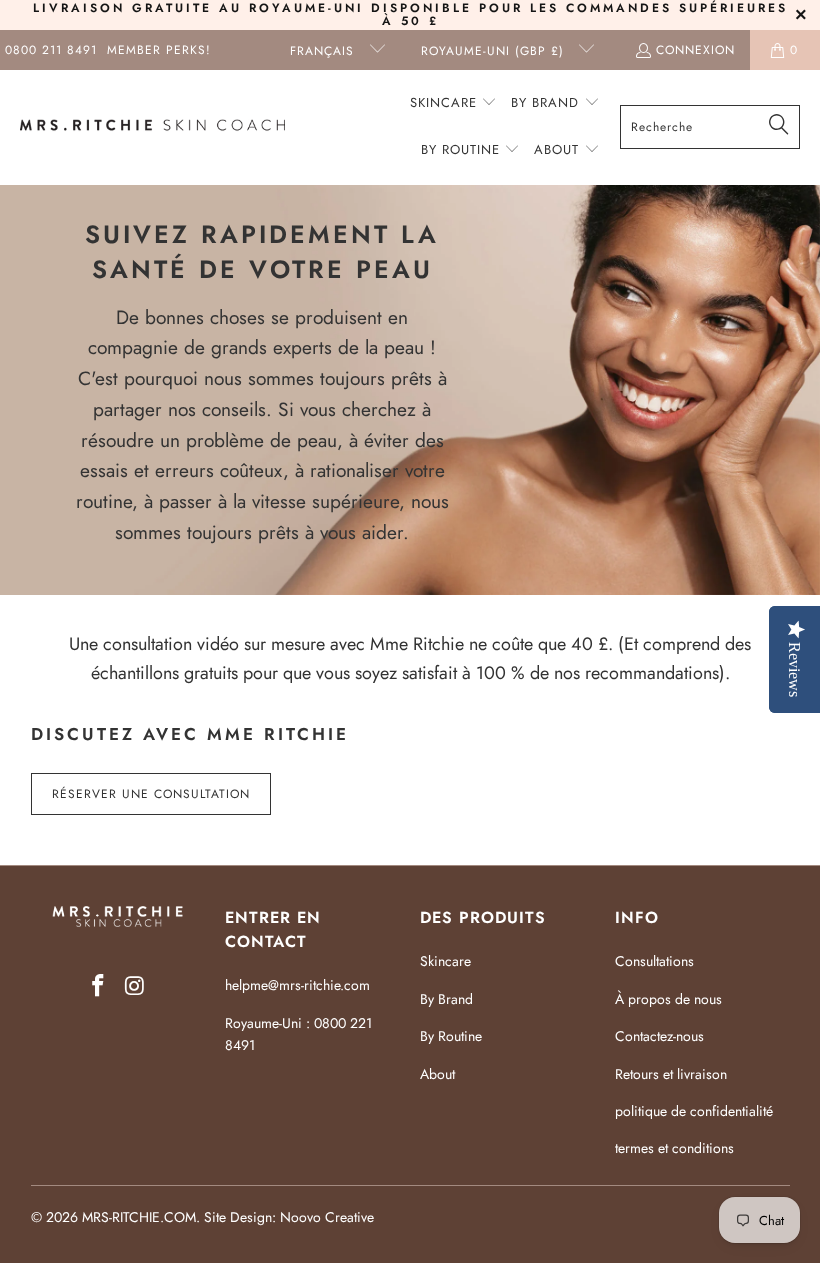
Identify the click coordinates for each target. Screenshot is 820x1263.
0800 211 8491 (51, 50)
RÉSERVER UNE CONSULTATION (151, 794)
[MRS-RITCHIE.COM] (152, 127)
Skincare (445, 961)
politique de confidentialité (694, 1111)
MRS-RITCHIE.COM (139, 1217)
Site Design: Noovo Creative (289, 1217)
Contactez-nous (659, 1036)
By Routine (451, 1036)
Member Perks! (159, 50)
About (437, 1074)
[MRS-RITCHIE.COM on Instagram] (135, 986)
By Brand (446, 999)
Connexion (695, 50)
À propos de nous (668, 999)
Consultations (654, 961)
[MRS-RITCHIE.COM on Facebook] (99, 986)
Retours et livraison (671, 1074)
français (324, 51)
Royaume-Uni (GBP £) (495, 51)
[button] (454, 103)
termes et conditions (674, 1148)
